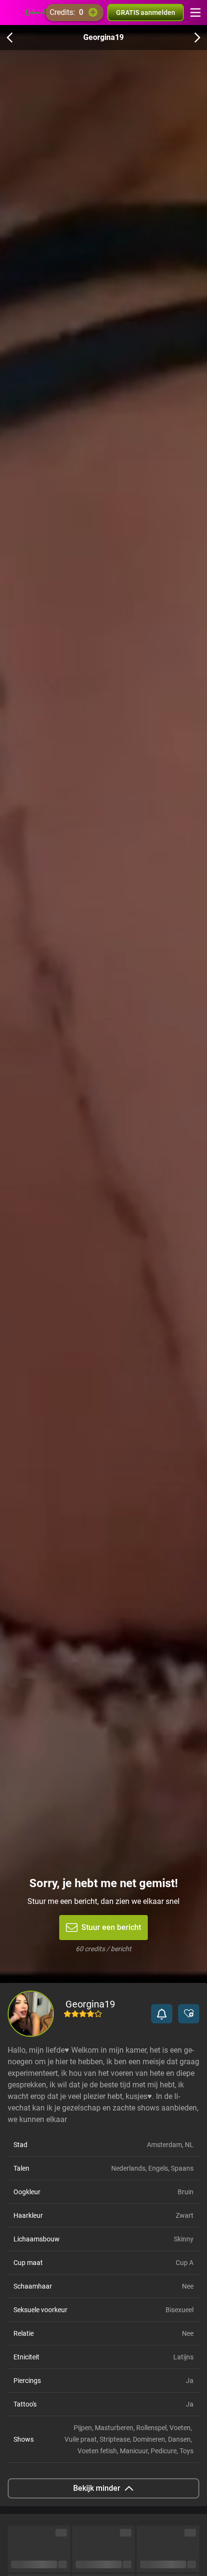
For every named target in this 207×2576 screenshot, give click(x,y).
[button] (162, 2014)
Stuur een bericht (111, 1927)
